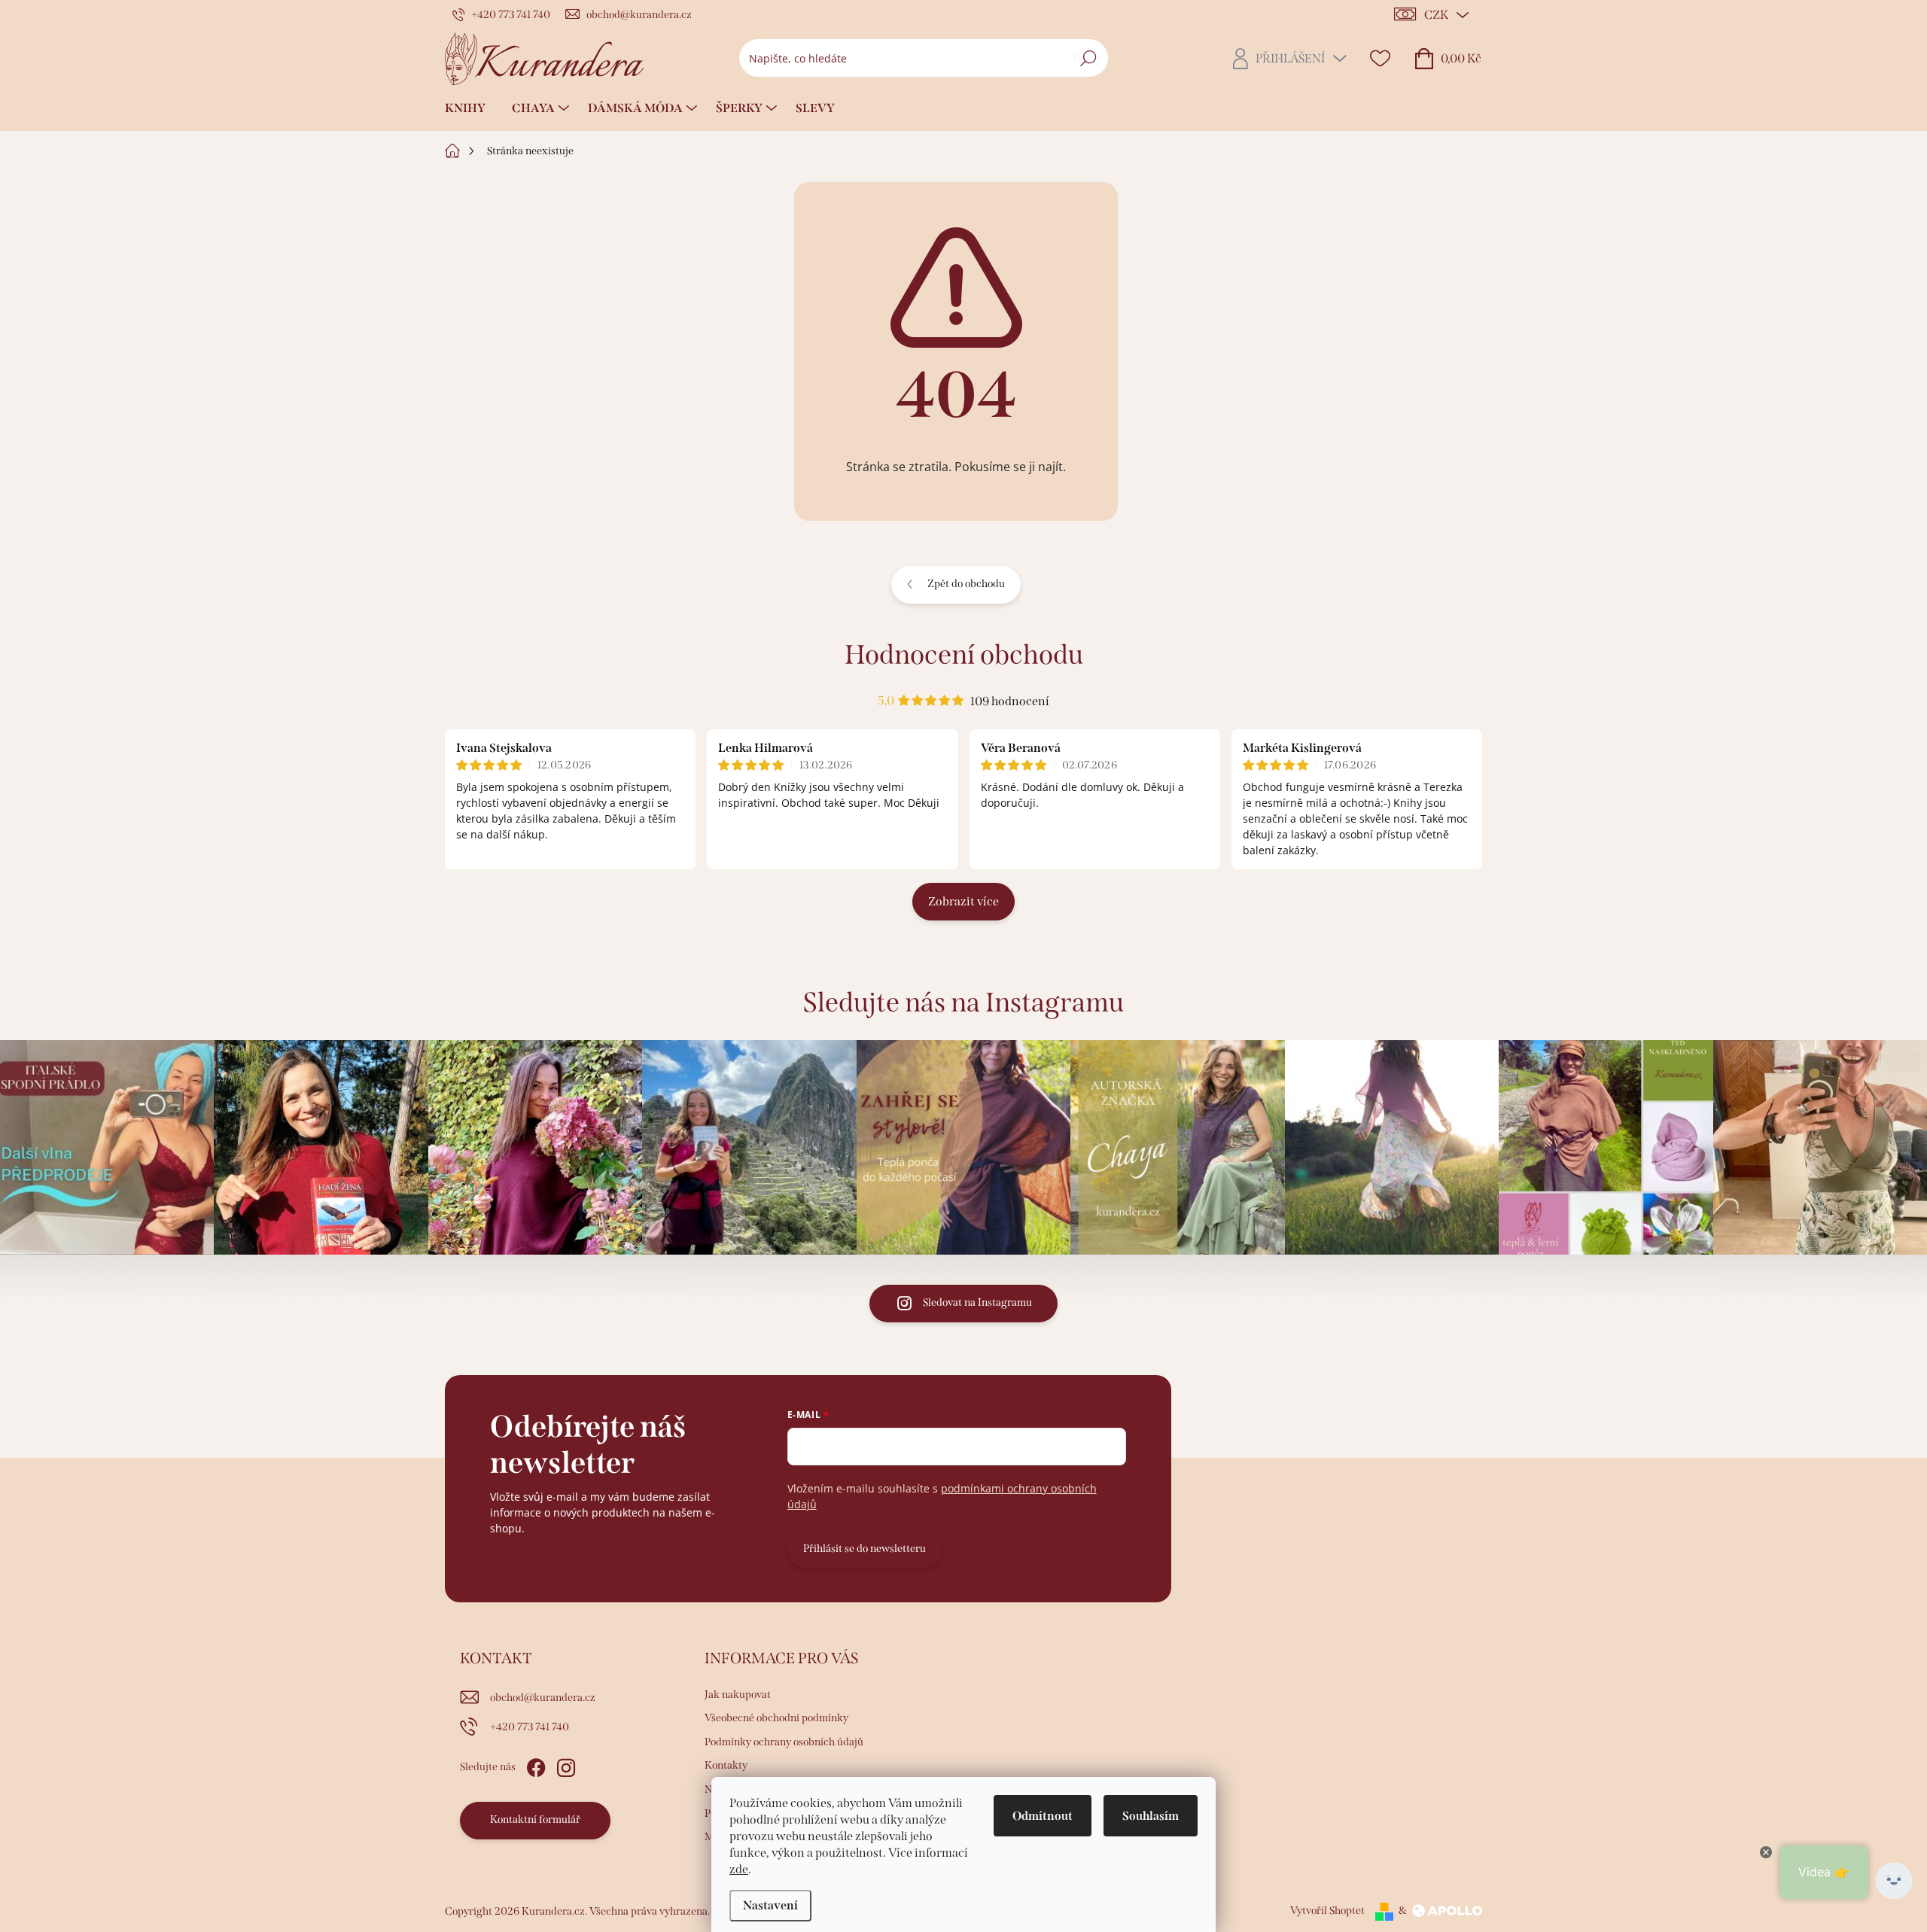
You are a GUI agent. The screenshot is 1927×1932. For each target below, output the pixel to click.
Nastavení (770, 1905)
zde (739, 1869)
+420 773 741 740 (530, 1727)
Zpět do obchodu (966, 584)
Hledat (1088, 58)
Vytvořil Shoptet (1327, 1911)
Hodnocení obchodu (964, 655)
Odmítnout (1043, 1816)
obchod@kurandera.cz (543, 1698)
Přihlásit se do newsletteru (865, 1549)
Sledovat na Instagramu (977, 1302)
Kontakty (726, 1765)
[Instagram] (566, 1765)
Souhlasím (1151, 1816)
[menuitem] (471, 108)
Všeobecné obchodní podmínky (776, 1718)
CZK (1436, 15)
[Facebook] (536, 1765)
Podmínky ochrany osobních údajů (784, 1742)
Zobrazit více (963, 901)
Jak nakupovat (738, 1695)
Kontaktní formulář (535, 1819)
